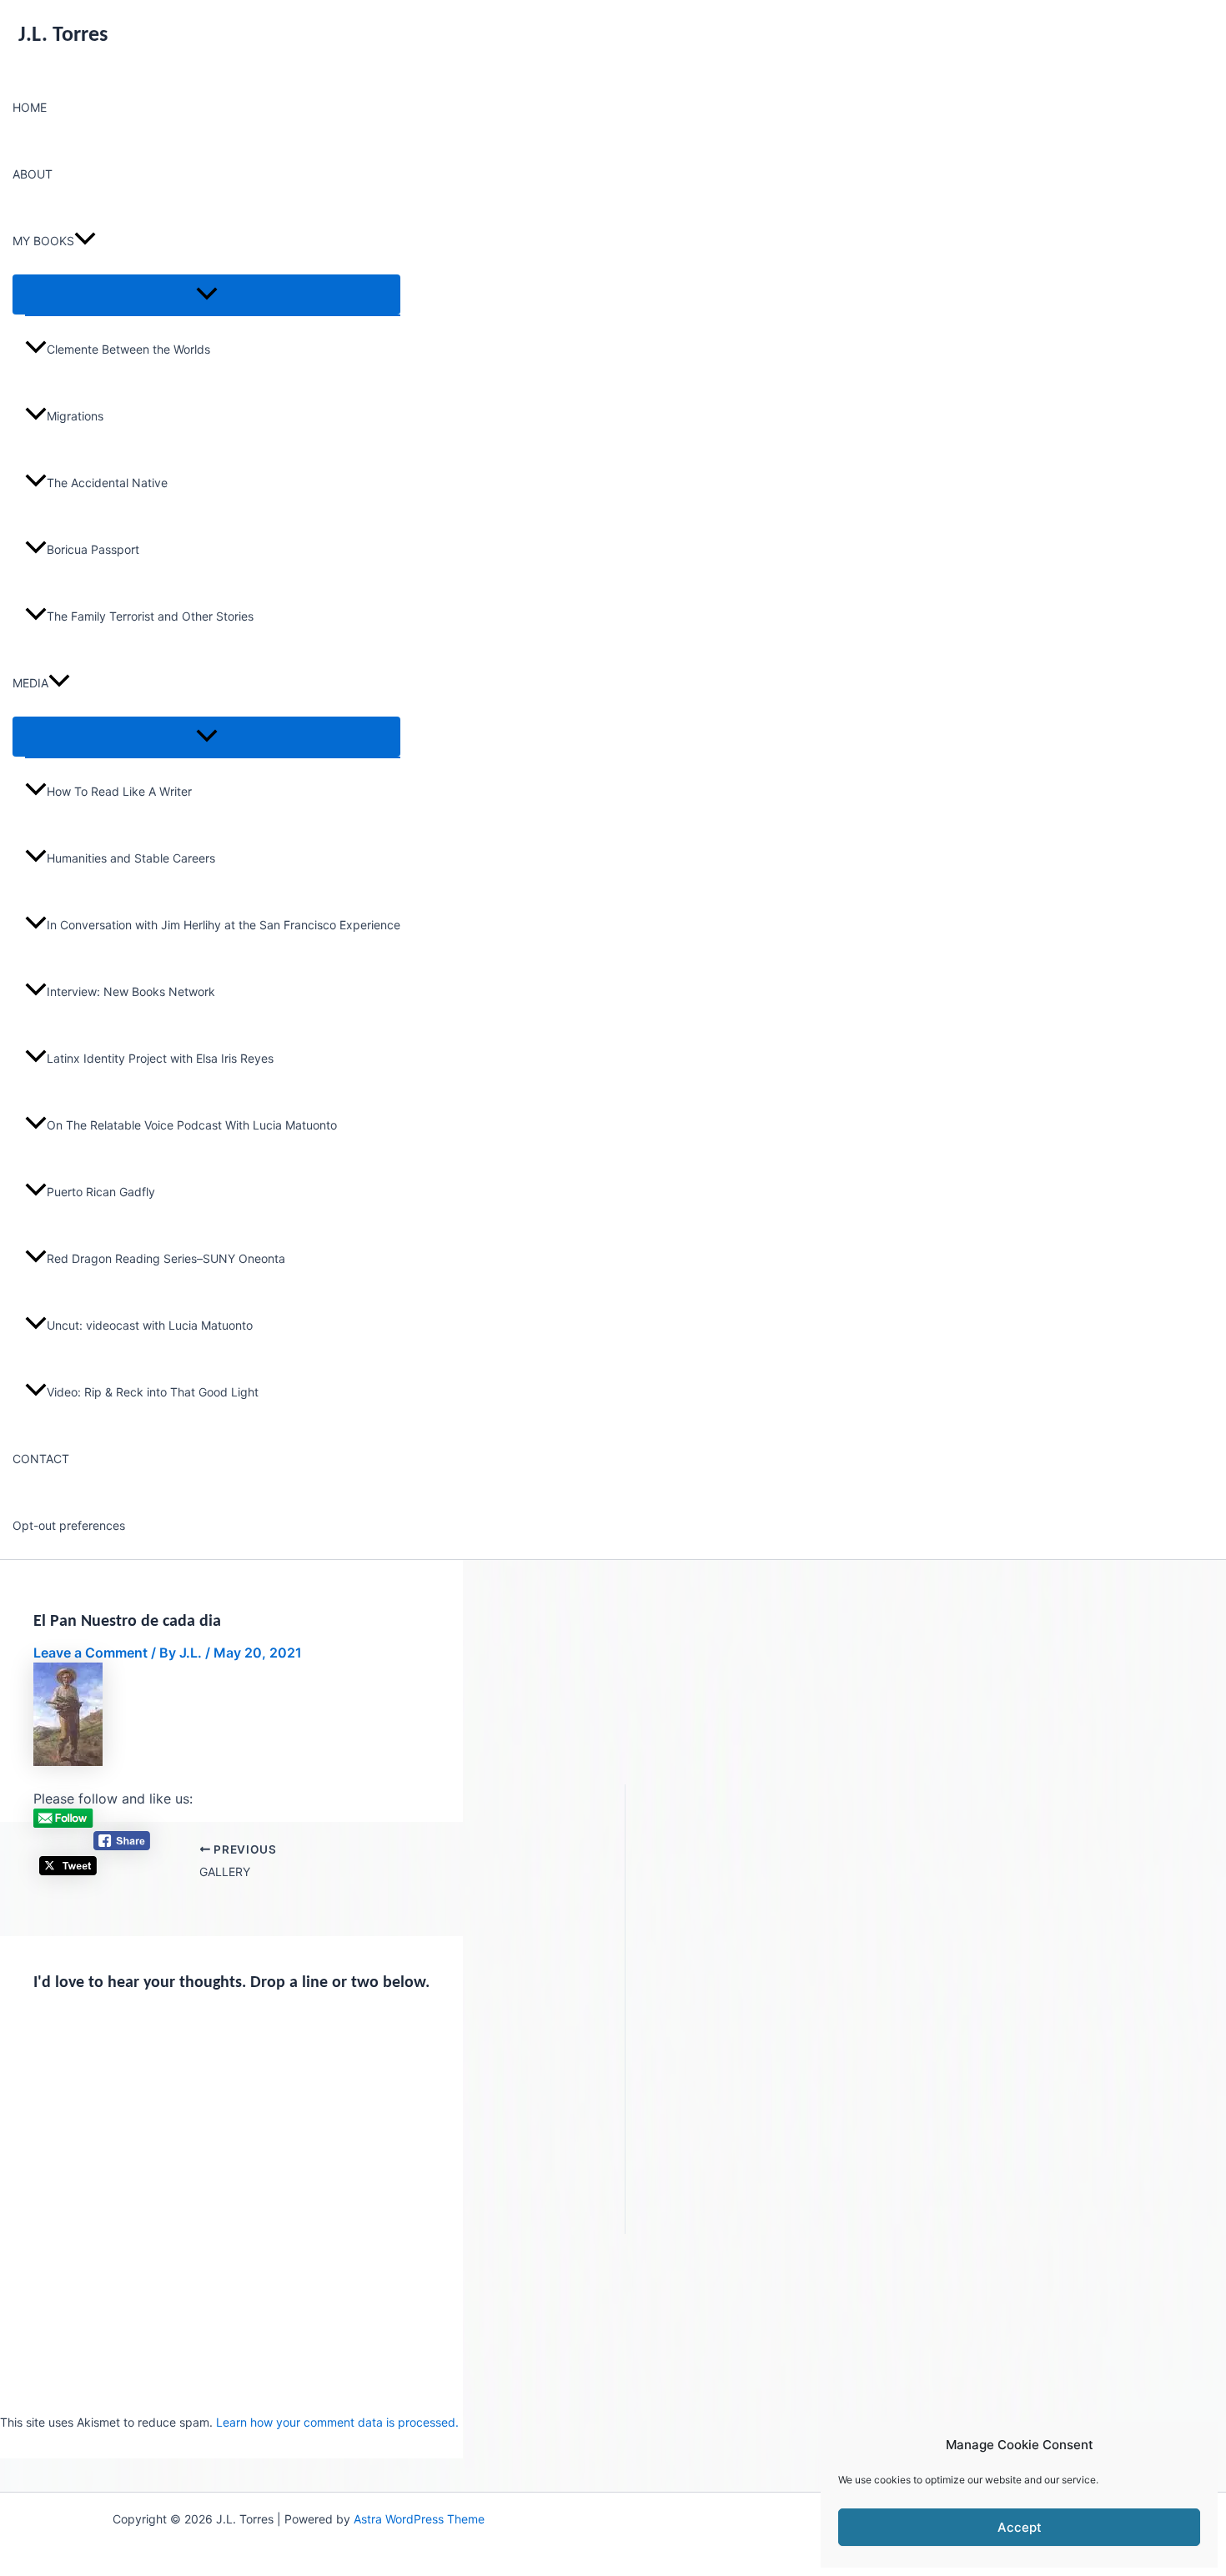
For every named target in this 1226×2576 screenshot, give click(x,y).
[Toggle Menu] (206, 294)
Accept (1020, 2527)
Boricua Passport (93, 549)
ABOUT (33, 174)
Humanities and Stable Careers (131, 858)
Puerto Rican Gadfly (101, 1192)
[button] (85, 241)
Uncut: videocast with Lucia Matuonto (150, 1325)
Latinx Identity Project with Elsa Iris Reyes (160, 1058)
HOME (30, 107)
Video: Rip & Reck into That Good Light (153, 1392)
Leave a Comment (90, 1653)
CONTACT (41, 1459)
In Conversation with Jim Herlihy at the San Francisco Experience (224, 925)
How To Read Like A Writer (119, 791)
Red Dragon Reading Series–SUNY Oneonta (166, 1258)
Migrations (75, 416)
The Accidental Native (107, 483)
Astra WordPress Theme (419, 2519)
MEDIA (30, 683)
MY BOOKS (43, 241)
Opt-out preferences (69, 1525)
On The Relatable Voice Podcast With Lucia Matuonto (192, 1125)
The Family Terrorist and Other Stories (150, 616)
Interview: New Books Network (131, 991)
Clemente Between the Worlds (128, 349)
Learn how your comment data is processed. (337, 2422)
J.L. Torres (63, 35)
